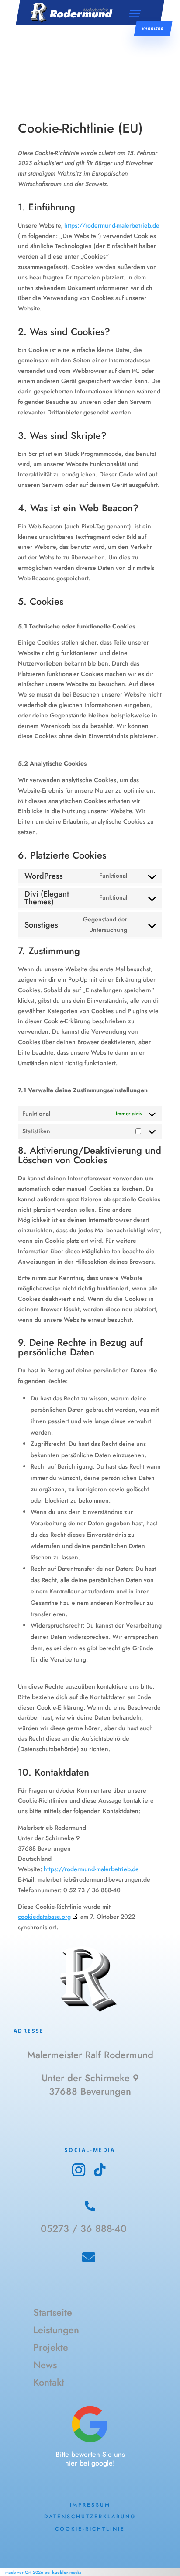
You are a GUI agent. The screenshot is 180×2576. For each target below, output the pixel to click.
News (45, 2366)
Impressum (90, 2505)
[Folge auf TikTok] (100, 2170)
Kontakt (49, 2383)
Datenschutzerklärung (90, 2517)
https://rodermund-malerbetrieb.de (112, 225)
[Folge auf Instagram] (79, 2170)
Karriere (153, 28)
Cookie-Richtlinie (90, 2529)
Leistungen (56, 2331)
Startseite (53, 2313)
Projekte (51, 2348)
